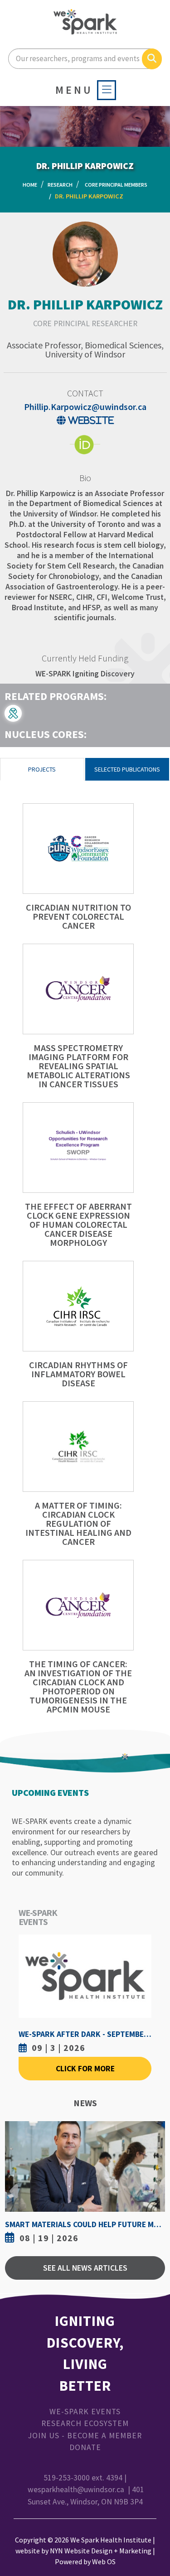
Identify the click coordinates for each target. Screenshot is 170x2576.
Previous (14, 2184)
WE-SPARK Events (85, 2412)
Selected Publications (127, 769)
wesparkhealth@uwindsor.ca (76, 2489)
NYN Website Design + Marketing (101, 2551)
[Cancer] (17, 712)
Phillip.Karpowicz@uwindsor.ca (85, 407)
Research (60, 185)
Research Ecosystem (85, 2423)
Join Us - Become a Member (85, 2436)
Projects (42, 769)
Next (156, 2184)
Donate (85, 2447)
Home (30, 185)
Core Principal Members (116, 185)
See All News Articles (85, 2268)
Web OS (104, 2562)
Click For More (85, 2069)
